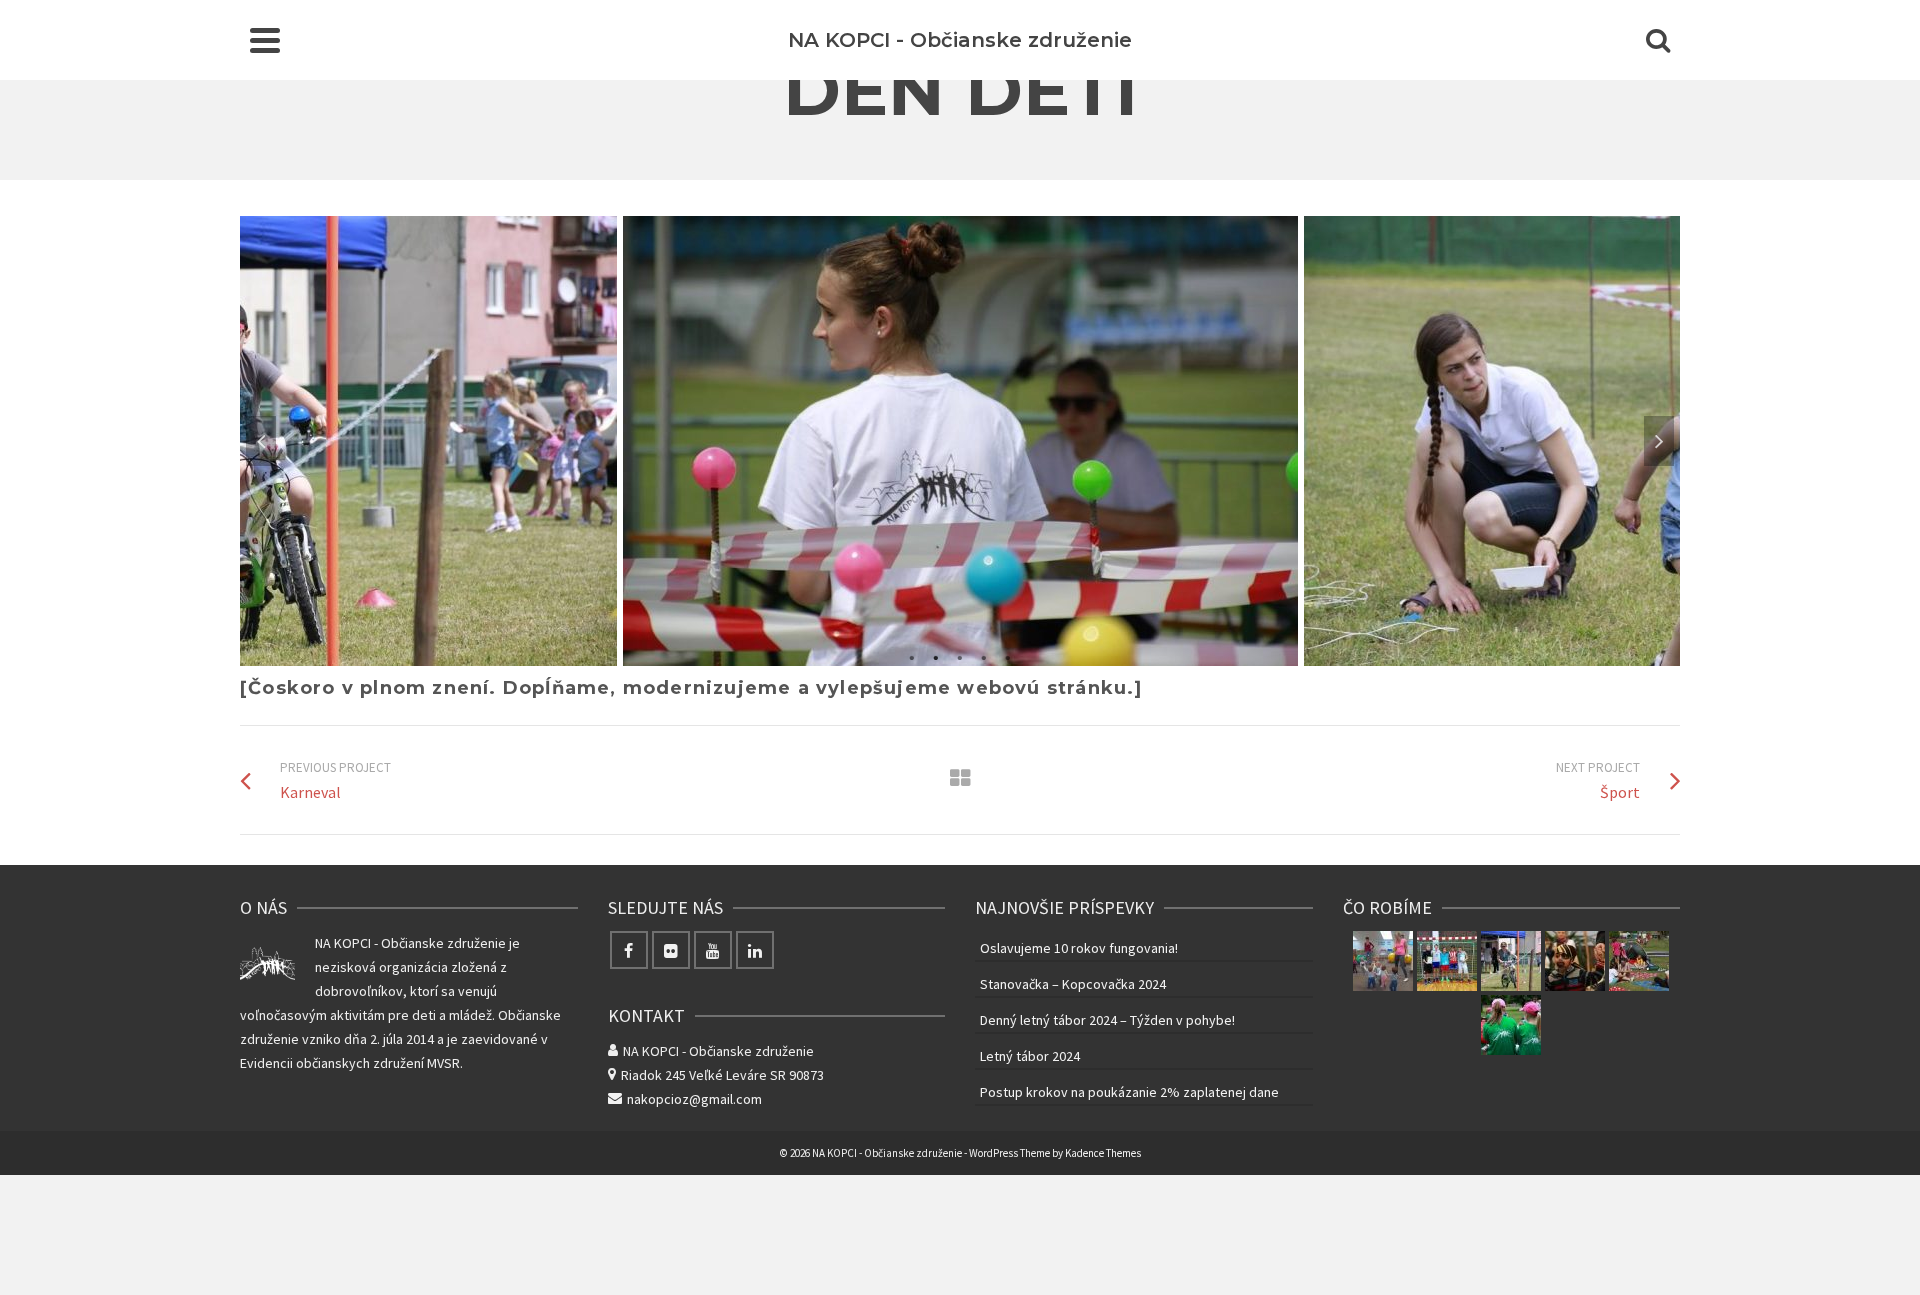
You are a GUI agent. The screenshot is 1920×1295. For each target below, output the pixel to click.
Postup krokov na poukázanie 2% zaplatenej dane (1129, 1092)
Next (1659, 441)
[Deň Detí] (1511, 961)
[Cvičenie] (1383, 961)
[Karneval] (1575, 961)
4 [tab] (984, 656)
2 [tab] (936, 656)
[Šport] (1447, 961)
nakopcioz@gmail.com (694, 1099)
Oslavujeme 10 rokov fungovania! (1079, 948)
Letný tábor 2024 (1030, 1056)
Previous (261, 441)
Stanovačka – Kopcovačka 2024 (1073, 984)
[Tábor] (1511, 1025)
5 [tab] (1008, 656)
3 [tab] (960, 656)
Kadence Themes (1103, 1153)
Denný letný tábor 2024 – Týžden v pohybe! (1107, 1020)
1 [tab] (912, 656)
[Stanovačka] (1639, 961)
